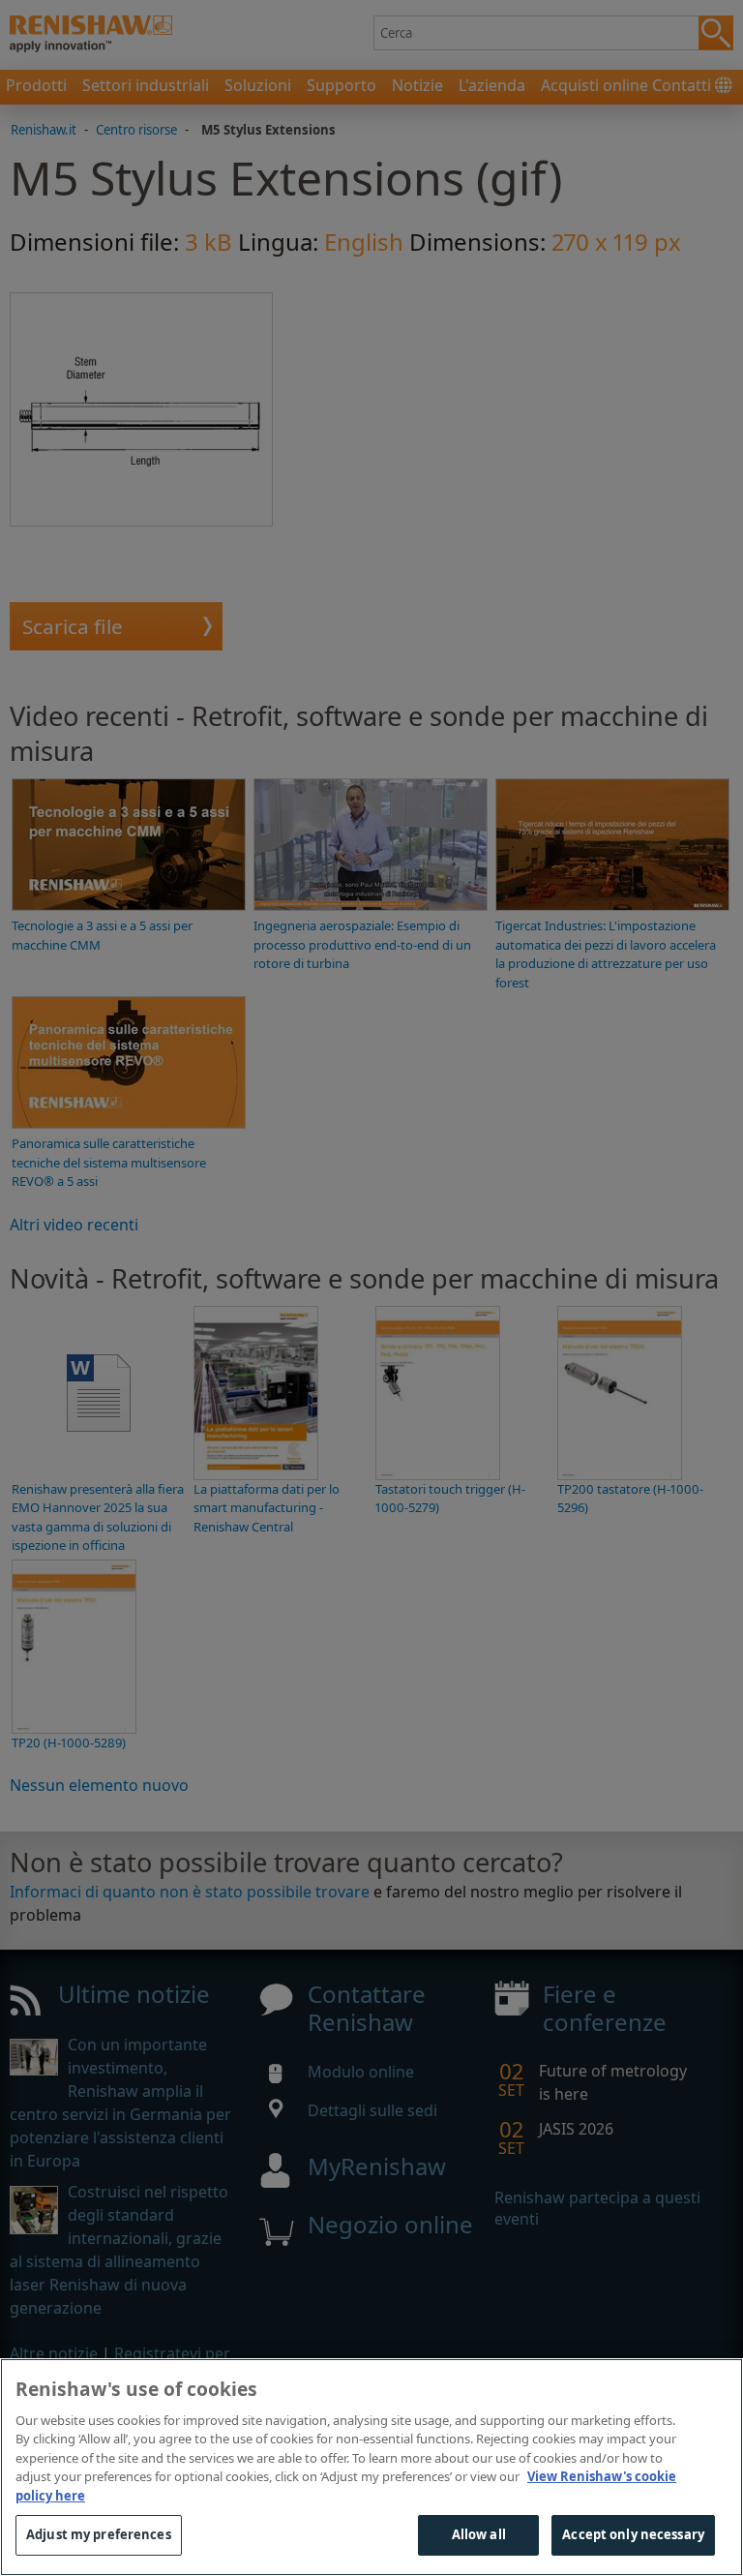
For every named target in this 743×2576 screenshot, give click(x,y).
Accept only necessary (633, 2534)
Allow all (479, 2534)
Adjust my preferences (99, 2534)
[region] (371, 2467)
